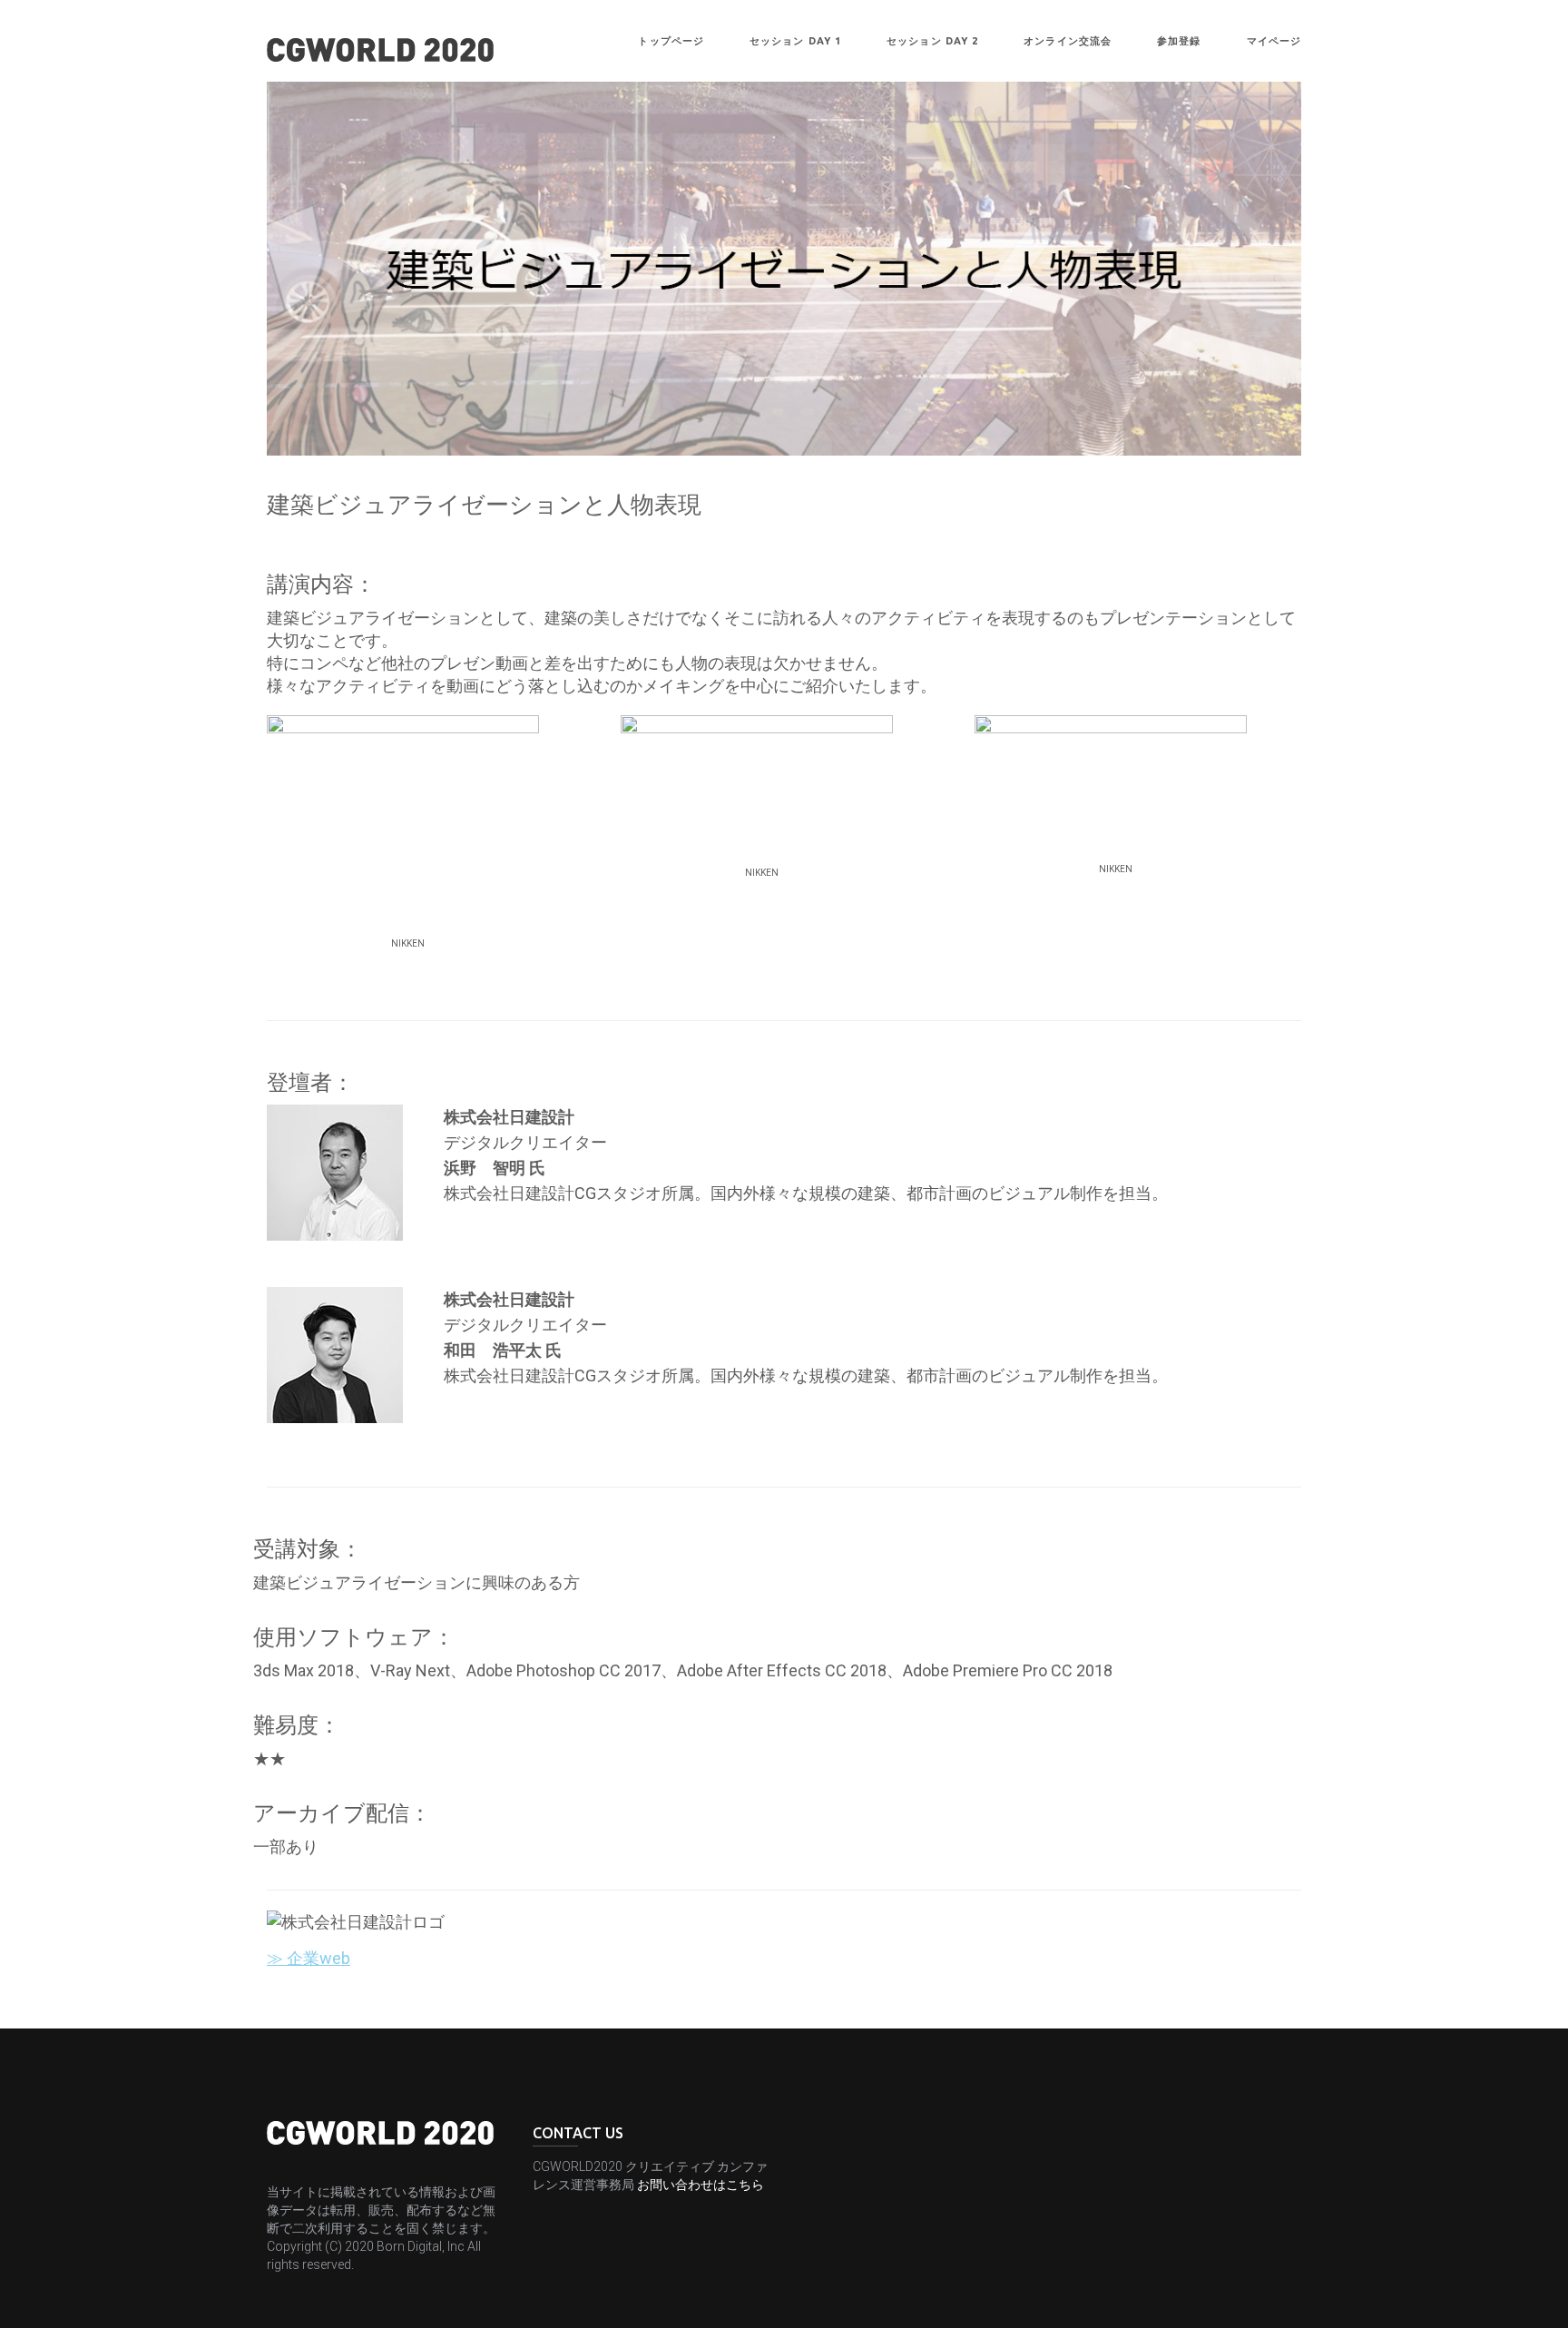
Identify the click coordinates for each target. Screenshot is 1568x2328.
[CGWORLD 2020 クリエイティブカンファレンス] (380, 48)
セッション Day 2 (932, 41)
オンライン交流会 (1068, 41)
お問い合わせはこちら (701, 2185)
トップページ (671, 41)
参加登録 (1179, 41)
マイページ (1274, 41)
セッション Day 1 (795, 41)
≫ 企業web (309, 1958)
